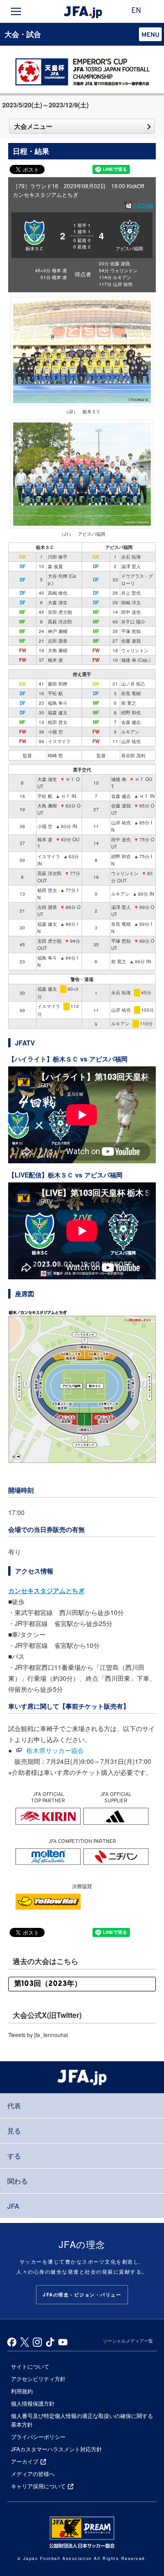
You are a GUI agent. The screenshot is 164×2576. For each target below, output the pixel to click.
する (14, 2156)
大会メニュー (33, 126)
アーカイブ (25, 2461)
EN (136, 11)
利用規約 (22, 2391)
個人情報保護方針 (33, 2403)
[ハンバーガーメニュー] (16, 11)
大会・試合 (23, 34)
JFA (13, 2206)
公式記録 (143, 206)
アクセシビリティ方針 (38, 2378)
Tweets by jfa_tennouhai (38, 2035)
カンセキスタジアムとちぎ (46, 1590)
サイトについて (30, 2366)
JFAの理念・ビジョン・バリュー (82, 2295)
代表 (14, 2105)
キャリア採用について (38, 2486)
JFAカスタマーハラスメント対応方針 (56, 2449)
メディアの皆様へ (33, 2473)
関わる (18, 2181)
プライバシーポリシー (38, 2436)
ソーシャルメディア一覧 (128, 2341)
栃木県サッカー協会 (55, 1750)
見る (14, 2130)
